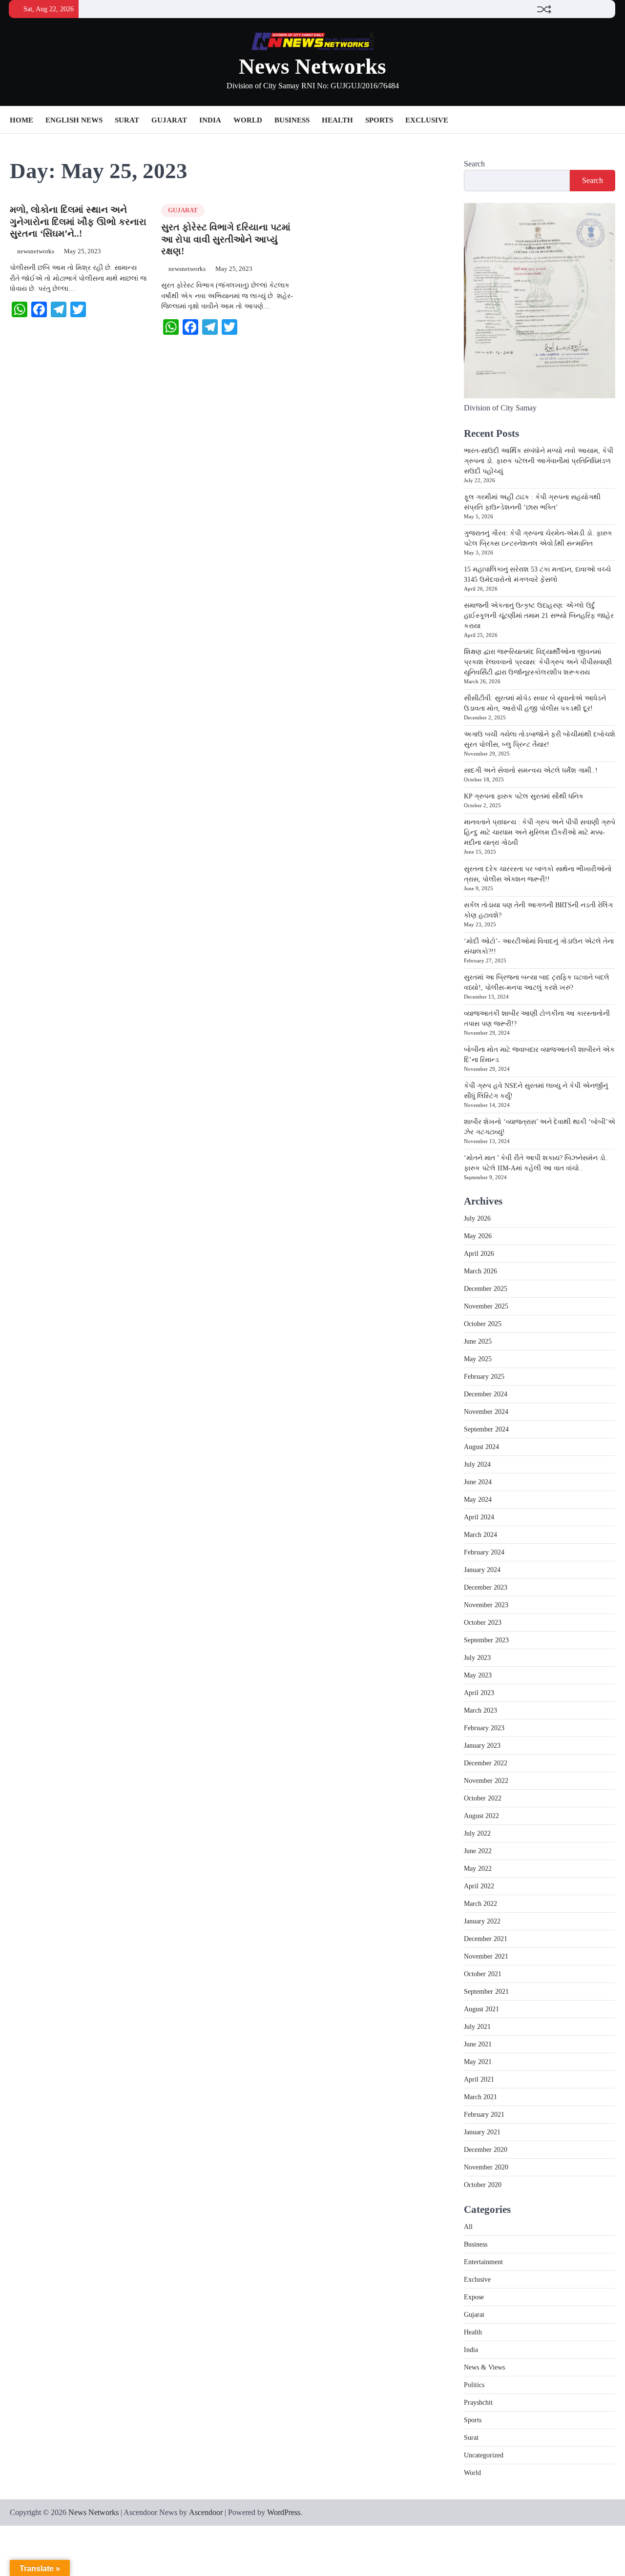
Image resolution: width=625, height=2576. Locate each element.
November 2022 (486, 1781)
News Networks (312, 66)
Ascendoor (206, 2512)
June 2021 (478, 2044)
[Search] (608, 120)
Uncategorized (484, 2455)
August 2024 (481, 1447)
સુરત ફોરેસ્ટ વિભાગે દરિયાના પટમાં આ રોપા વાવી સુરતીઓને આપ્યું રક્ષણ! (226, 239)
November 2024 (486, 1412)
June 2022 (478, 1851)
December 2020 (486, 2150)
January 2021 (482, 2132)
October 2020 (483, 2185)
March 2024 (480, 1535)
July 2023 (477, 1658)
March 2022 (480, 1904)
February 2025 (484, 1377)
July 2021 (477, 2027)
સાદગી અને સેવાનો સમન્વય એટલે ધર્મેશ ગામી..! (531, 770)
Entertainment (483, 2262)
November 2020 (486, 2167)
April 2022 (479, 1886)
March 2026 (480, 1271)
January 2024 (482, 1570)
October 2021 (483, 1974)
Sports (379, 120)
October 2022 (483, 1798)
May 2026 (478, 1236)
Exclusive (427, 120)
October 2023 (483, 1623)
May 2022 (478, 1869)
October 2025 (483, 1324)
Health (337, 120)
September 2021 (486, 1992)
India (210, 120)
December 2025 (486, 1289)
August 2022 (481, 1816)
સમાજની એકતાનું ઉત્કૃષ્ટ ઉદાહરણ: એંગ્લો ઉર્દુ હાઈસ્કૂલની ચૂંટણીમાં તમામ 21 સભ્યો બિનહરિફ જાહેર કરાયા (539, 616)
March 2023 (480, 1710)
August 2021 (481, 2009)
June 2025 (478, 1341)
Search (474, 164)
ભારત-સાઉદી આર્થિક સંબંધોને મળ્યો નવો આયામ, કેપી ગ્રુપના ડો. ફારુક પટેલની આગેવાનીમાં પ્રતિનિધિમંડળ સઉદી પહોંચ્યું (539, 461)
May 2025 (478, 1359)
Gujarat (169, 120)
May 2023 (478, 1675)
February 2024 (484, 1552)
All (468, 2227)
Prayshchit (478, 2402)
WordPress (284, 2512)
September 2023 (486, 1640)
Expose (474, 2297)
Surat (127, 120)
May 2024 (478, 1500)
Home (21, 120)
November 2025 (486, 1306)
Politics (474, 2385)
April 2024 (479, 1517)
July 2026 (477, 1218)
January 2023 (482, 1746)
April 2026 (479, 1254)
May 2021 (478, 2062)
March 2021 (480, 2097)
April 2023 (479, 1693)
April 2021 (479, 2079)
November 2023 (486, 1605)
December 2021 (486, 1939)
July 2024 (477, 1464)
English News (74, 120)
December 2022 (486, 1763)
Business (292, 120)
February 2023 (484, 1728)
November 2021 (486, 1956)
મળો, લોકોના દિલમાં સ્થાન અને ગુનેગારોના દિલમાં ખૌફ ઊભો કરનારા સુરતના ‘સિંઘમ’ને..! (78, 222)
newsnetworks (36, 251)
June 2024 (478, 1482)
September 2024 (486, 1429)
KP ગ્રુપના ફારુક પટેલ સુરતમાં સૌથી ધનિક (524, 796)
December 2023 (486, 1587)
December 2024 (486, 1394)
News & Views (484, 2367)
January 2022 (482, 1921)
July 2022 (477, 1833)
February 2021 (484, 2115)
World (248, 120)
